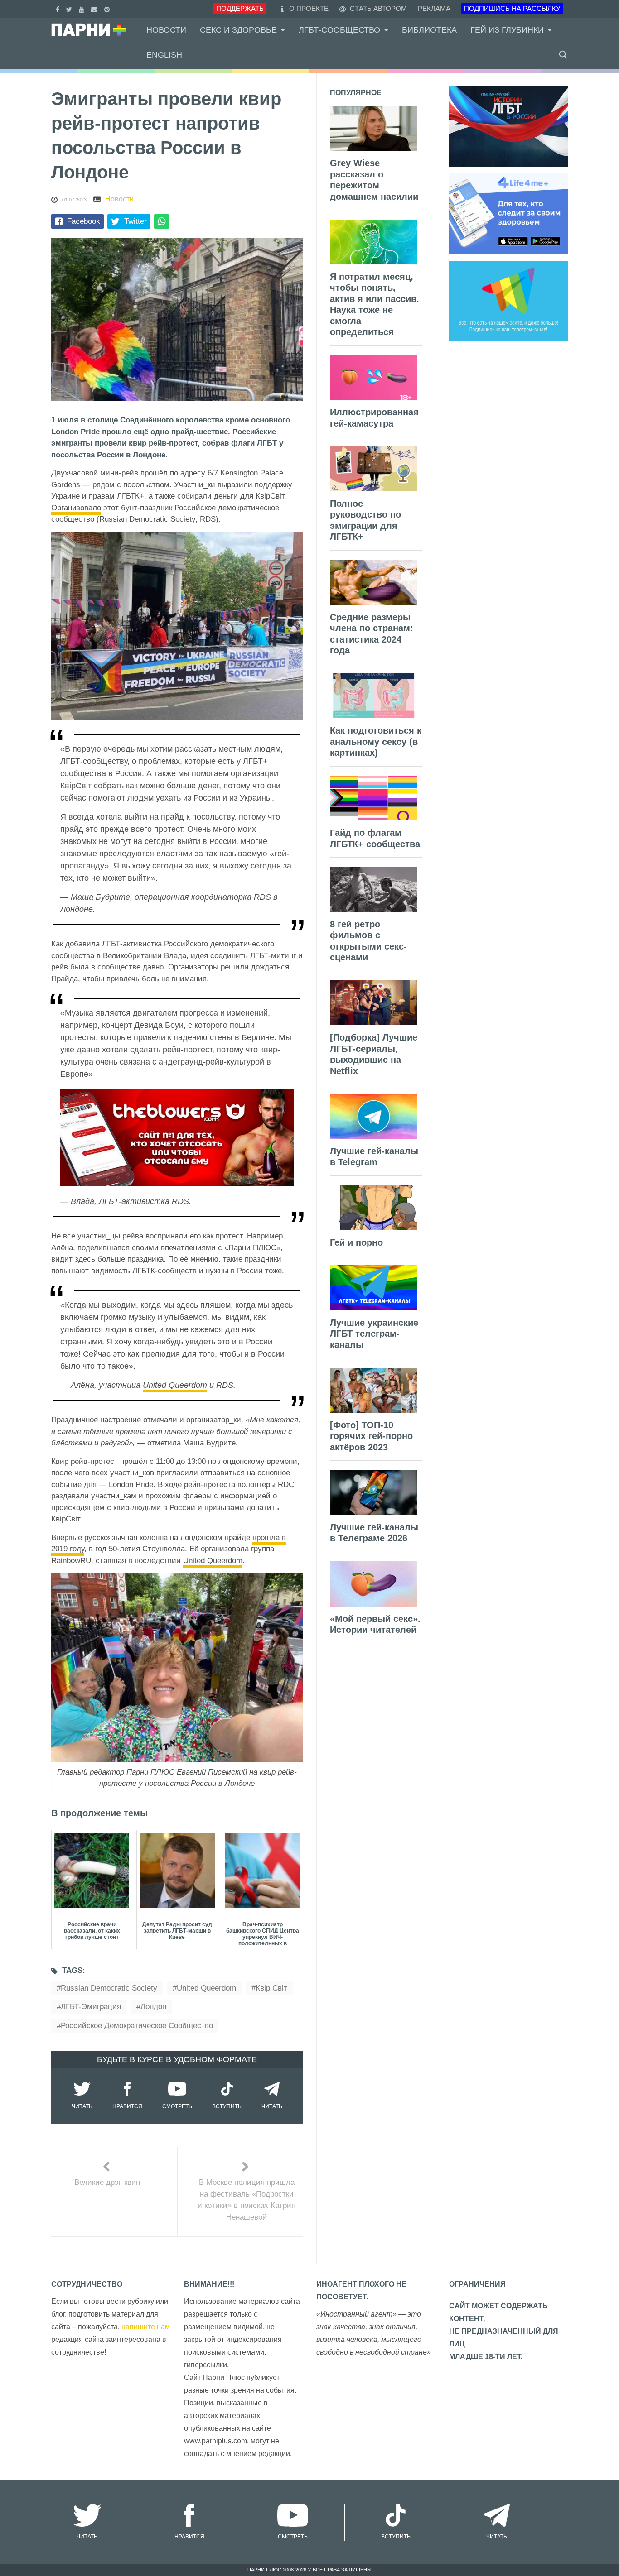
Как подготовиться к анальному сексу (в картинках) (376, 741)
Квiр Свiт (271, 1988)
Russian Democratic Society (109, 1988)
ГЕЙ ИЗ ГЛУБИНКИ (507, 30)
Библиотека (429, 30)
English (164, 55)
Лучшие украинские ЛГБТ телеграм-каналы (374, 1334)
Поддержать (240, 8)
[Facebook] (59, 8)
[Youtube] (83, 8)
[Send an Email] (95, 8)
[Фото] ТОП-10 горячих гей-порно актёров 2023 (371, 1436)
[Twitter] (70, 8)
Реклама (434, 8)
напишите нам (146, 2327)
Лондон (153, 2007)
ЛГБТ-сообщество (339, 30)
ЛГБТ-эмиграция (91, 2007)
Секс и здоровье (238, 30)
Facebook (84, 221)
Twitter (135, 221)
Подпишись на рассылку (512, 8)
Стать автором (377, 8)
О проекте (309, 8)
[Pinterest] (108, 8)
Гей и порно (356, 1242)
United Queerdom (175, 1385)
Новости (166, 30)
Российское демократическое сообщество (137, 2026)
